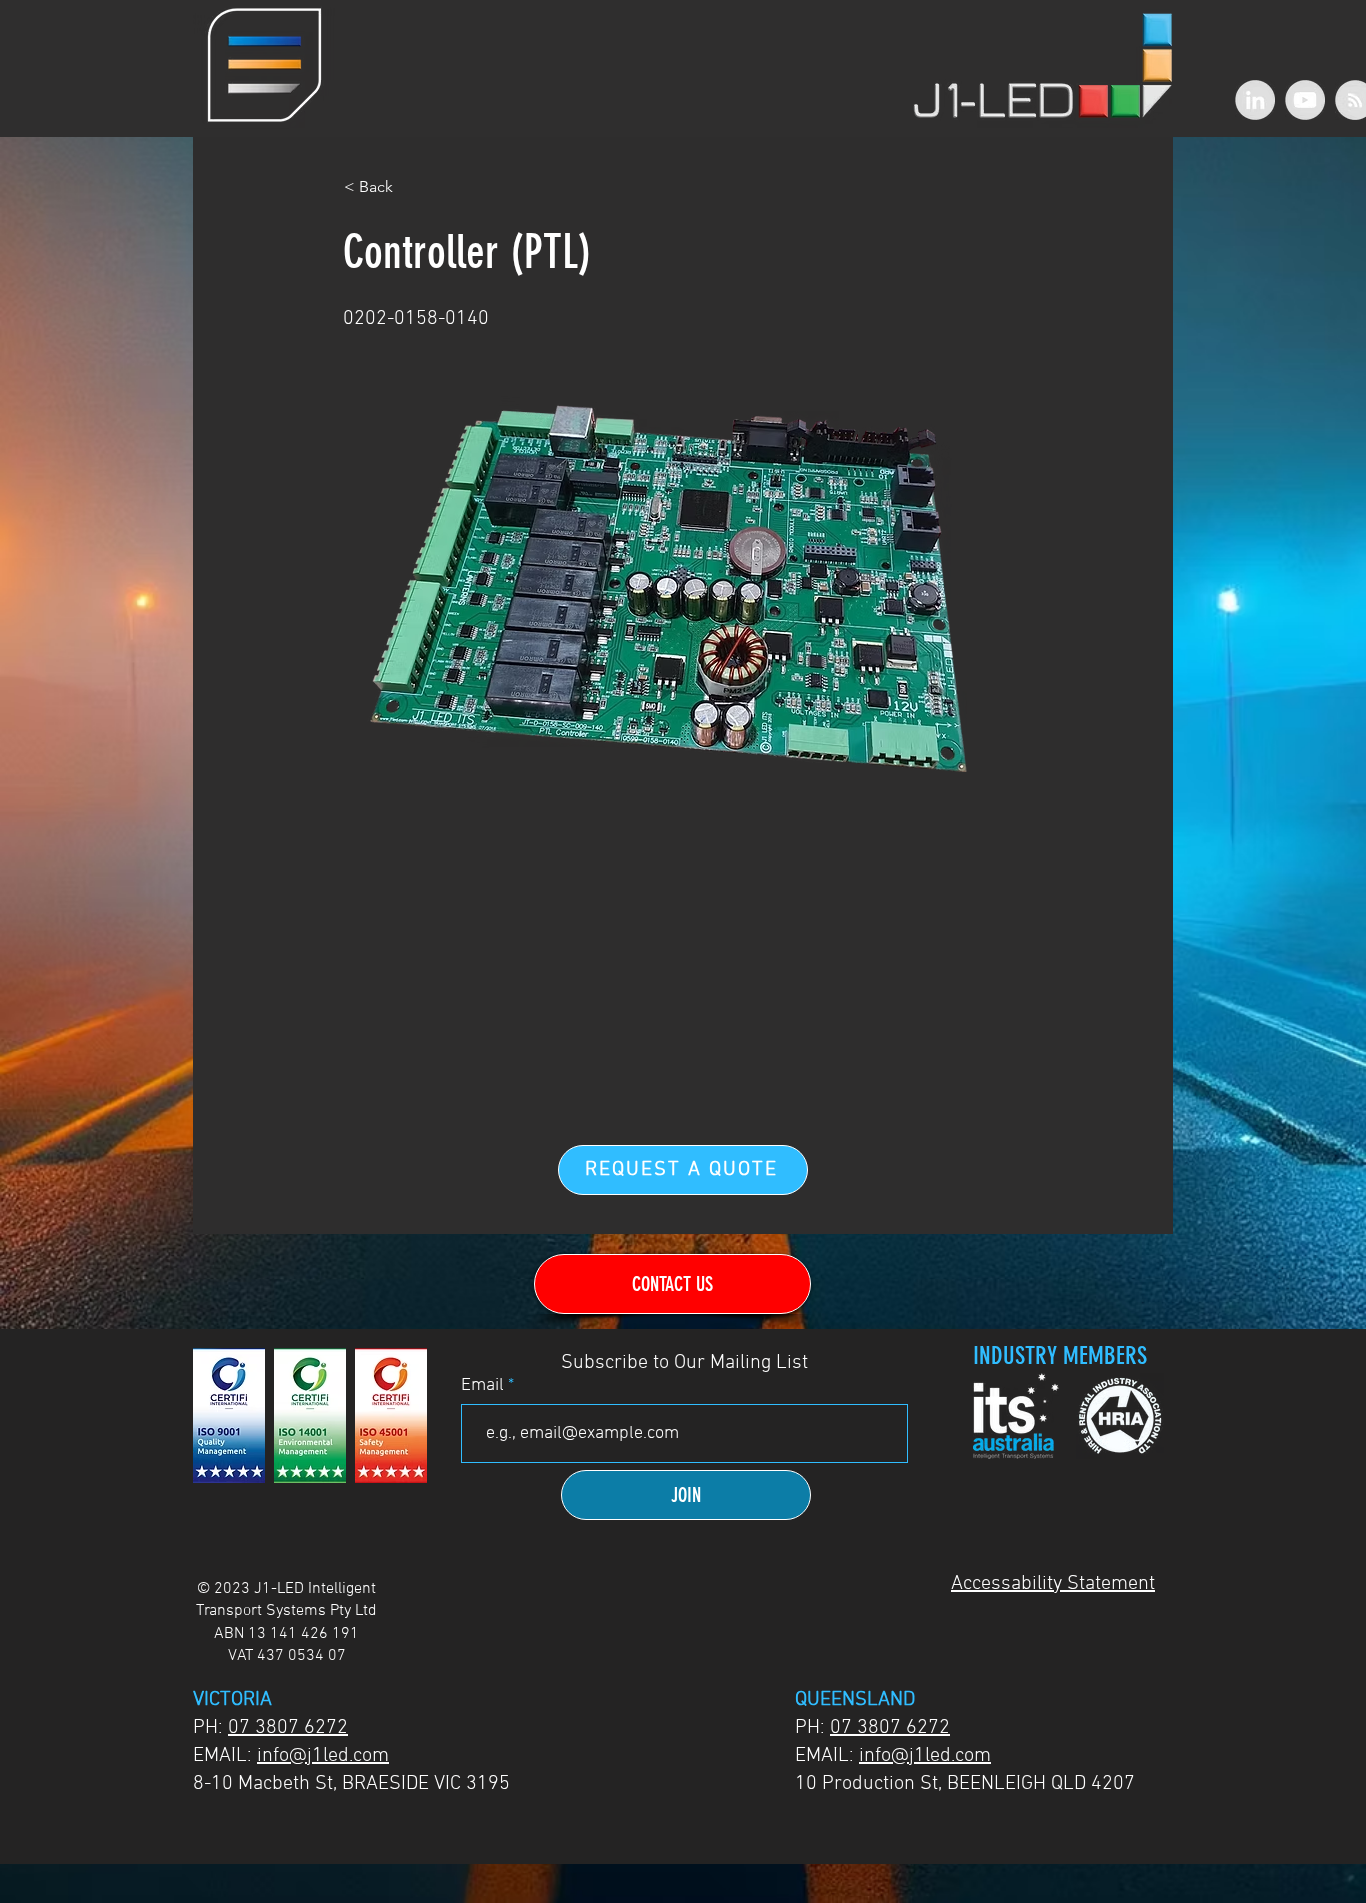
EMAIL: (225, 1756)
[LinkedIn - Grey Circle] (1255, 100)
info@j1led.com (323, 1756)
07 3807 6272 (288, 1728)
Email (484, 1386)
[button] (264, 65)
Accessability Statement (1053, 1584)
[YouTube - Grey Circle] (1305, 100)
